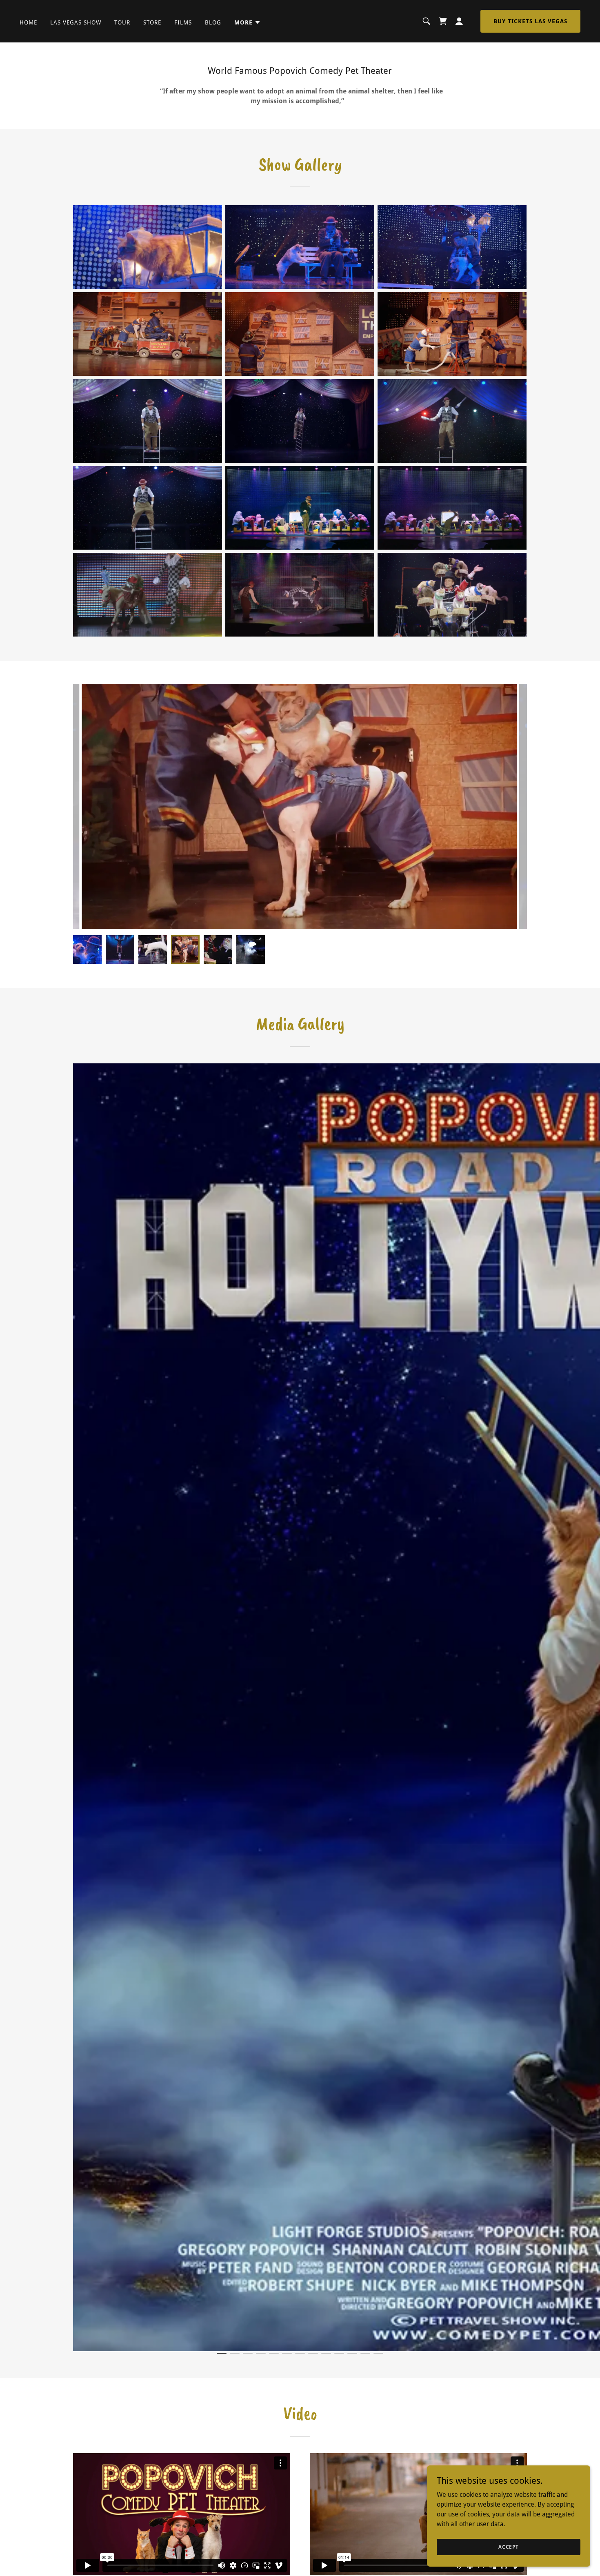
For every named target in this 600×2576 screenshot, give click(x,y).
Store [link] (152, 22)
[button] (248, 22)
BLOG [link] (213, 22)
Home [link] (28, 22)
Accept (509, 2547)
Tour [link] (122, 22)
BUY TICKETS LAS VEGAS (530, 21)
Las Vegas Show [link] (76, 22)
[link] (443, 21)
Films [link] (183, 22)
